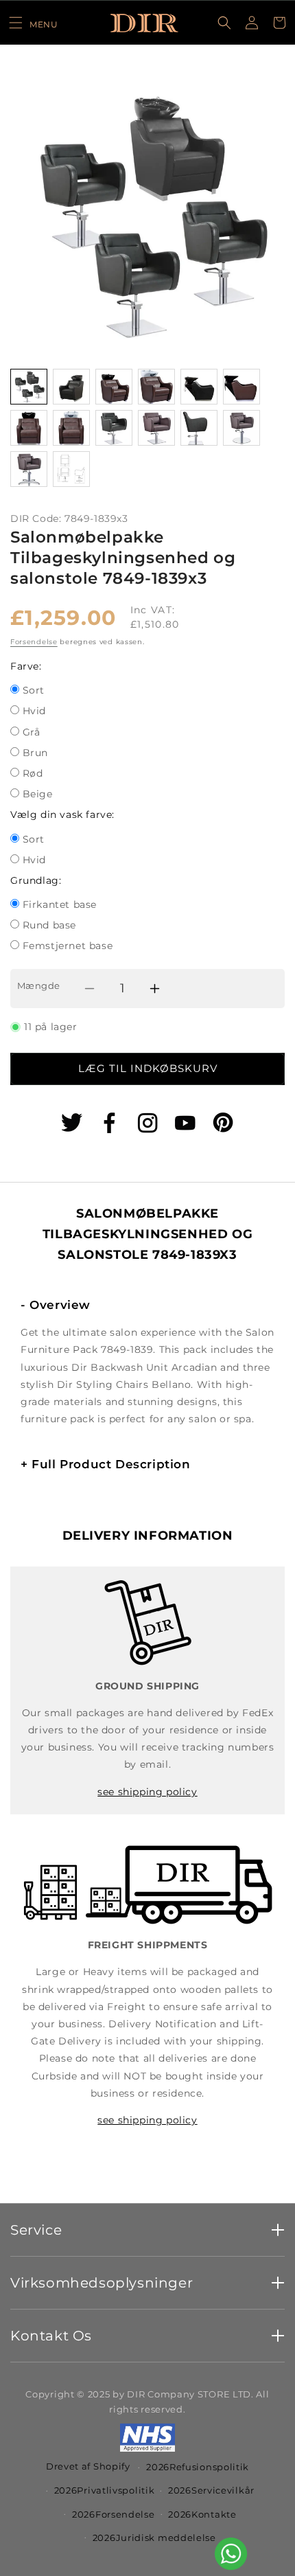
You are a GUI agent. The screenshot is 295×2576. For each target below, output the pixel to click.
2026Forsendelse (114, 2514)
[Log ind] (252, 23)
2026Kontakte (202, 2514)
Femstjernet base (68, 947)
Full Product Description (106, 1464)
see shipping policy (147, 1792)
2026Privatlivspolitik (105, 2490)
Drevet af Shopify (88, 2466)
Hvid (34, 712)
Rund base (49, 926)
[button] (33, 23)
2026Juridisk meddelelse (154, 2538)
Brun (35, 754)
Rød (33, 774)
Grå (32, 733)
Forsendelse (34, 642)
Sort (34, 691)
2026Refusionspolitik (198, 2467)
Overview (56, 1305)
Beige (38, 795)
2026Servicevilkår (211, 2490)
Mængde (38, 985)
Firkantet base (60, 905)
